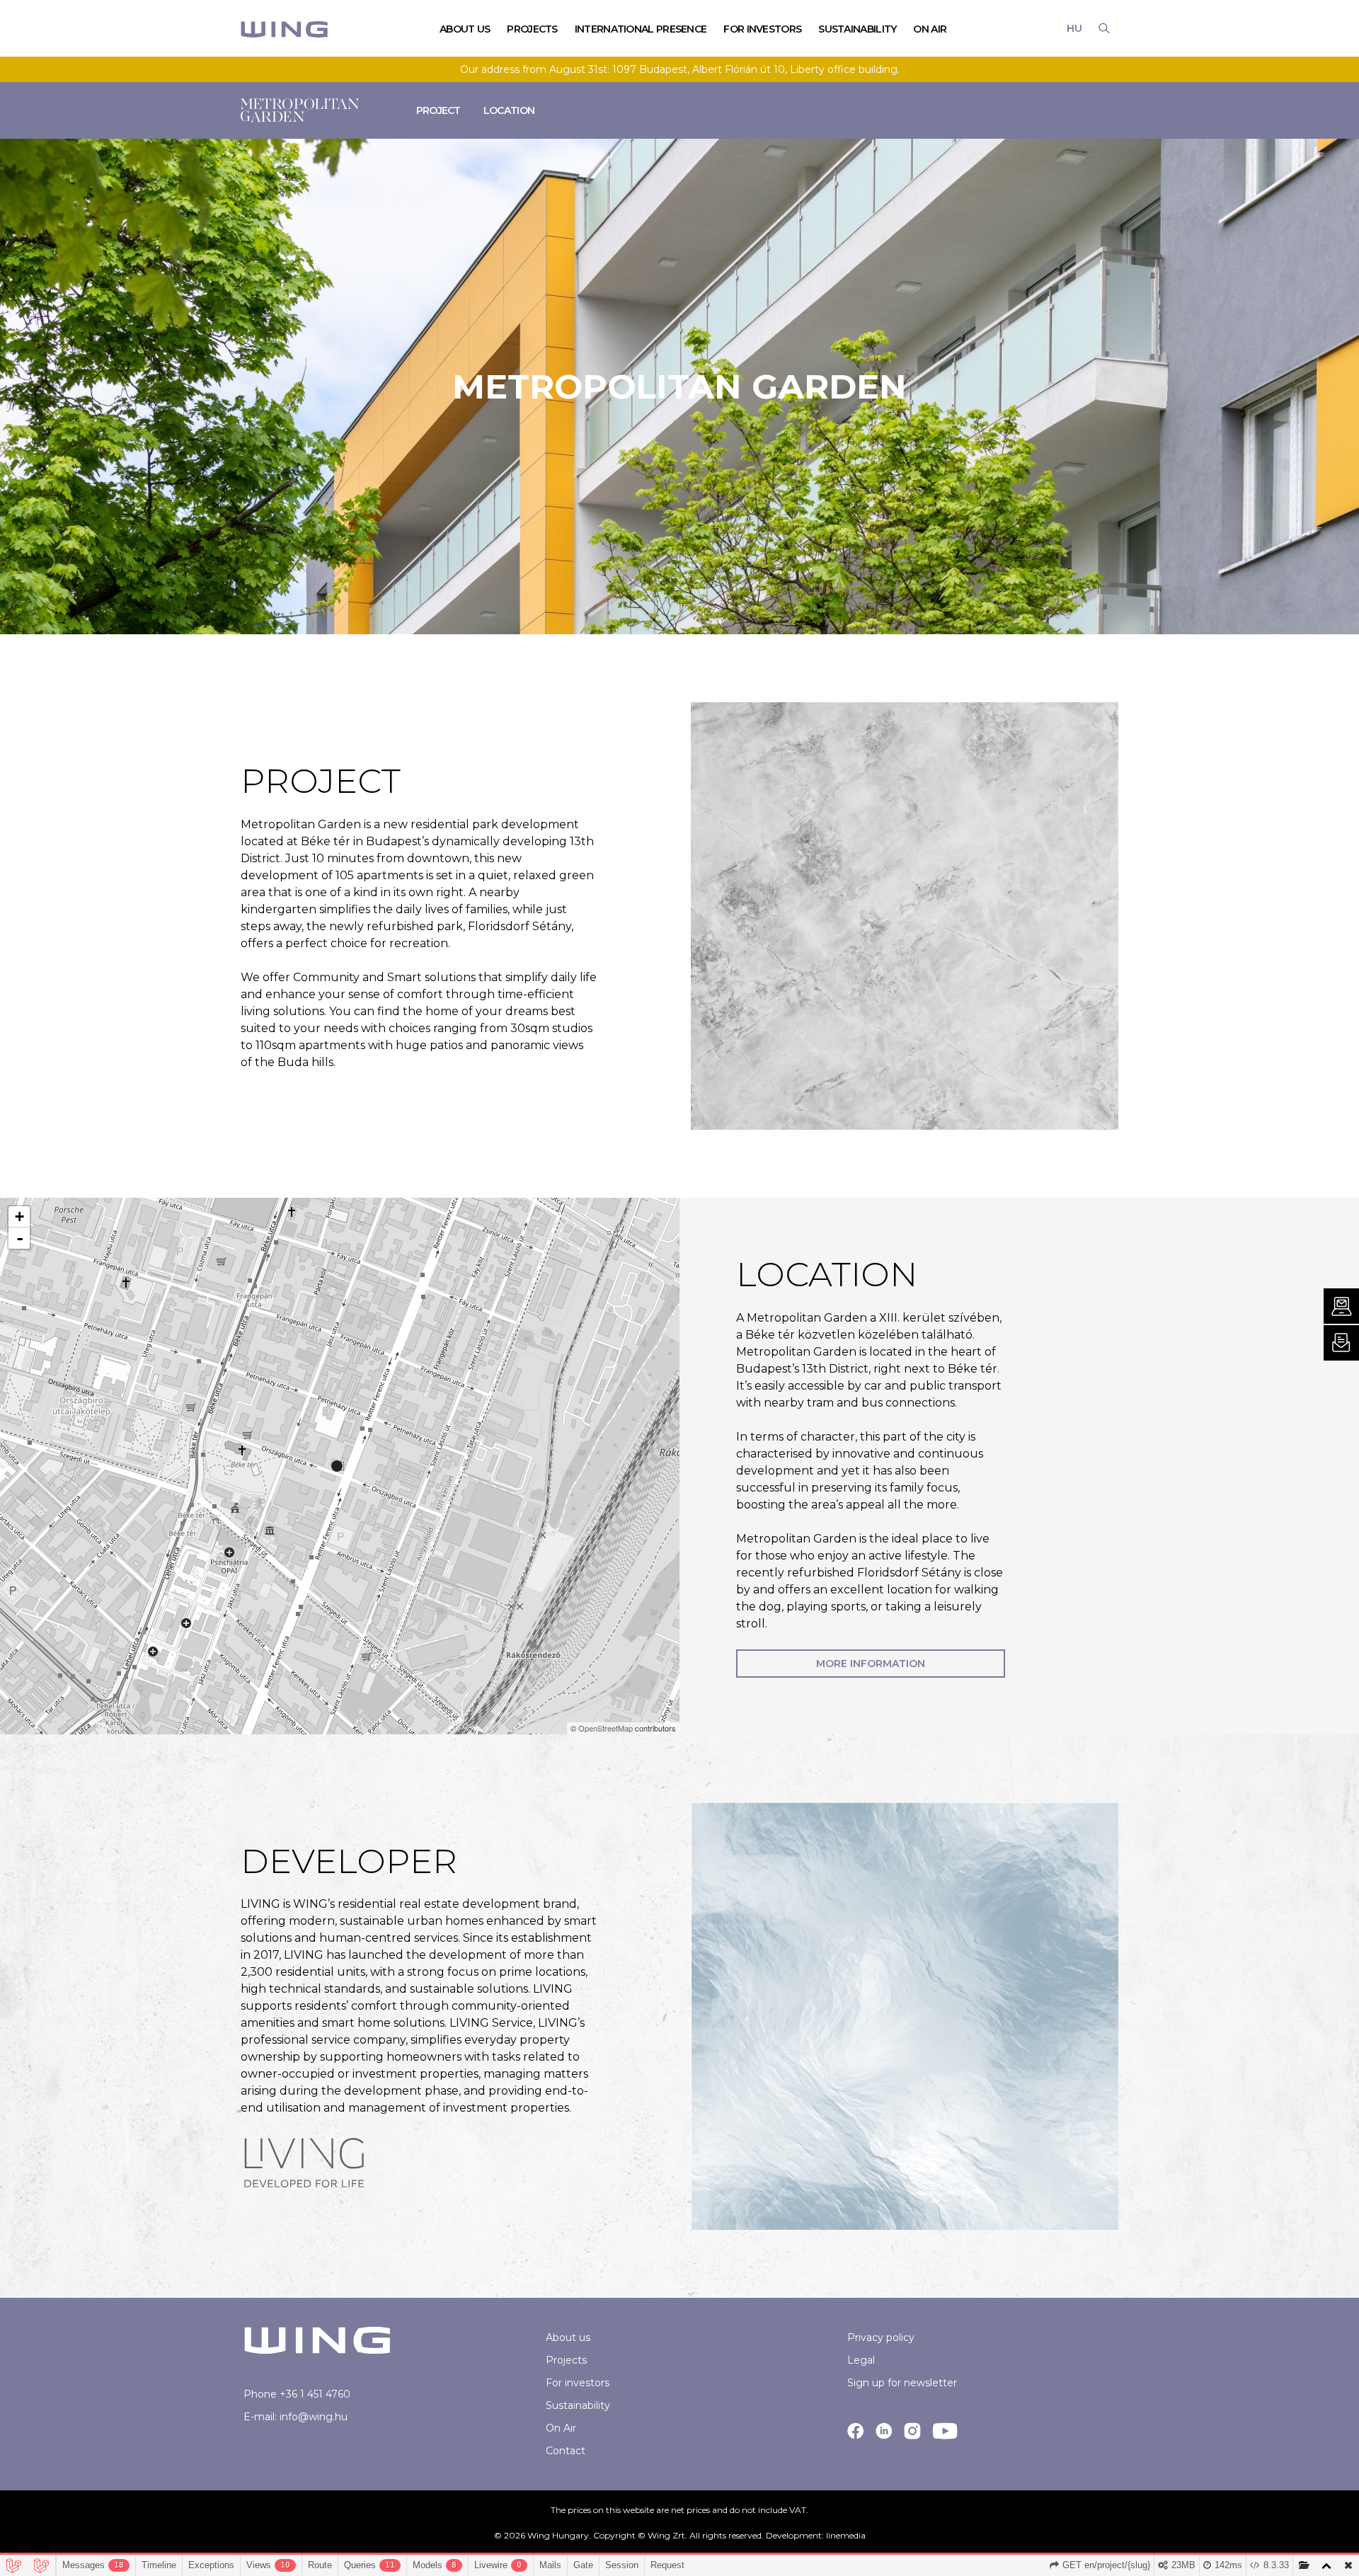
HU (1074, 28)
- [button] (20, 1238)
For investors (578, 2383)
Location (509, 110)
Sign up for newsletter (902, 2383)
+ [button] (19, 1217)
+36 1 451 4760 (315, 2394)
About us (568, 2337)
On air (930, 29)
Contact (566, 2451)
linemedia (846, 2535)
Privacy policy (881, 2337)
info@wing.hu (314, 2417)
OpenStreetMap (606, 1728)
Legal (861, 2360)
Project (438, 110)
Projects (566, 2360)
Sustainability (857, 29)
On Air (561, 2428)
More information (871, 1664)
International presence (641, 29)
